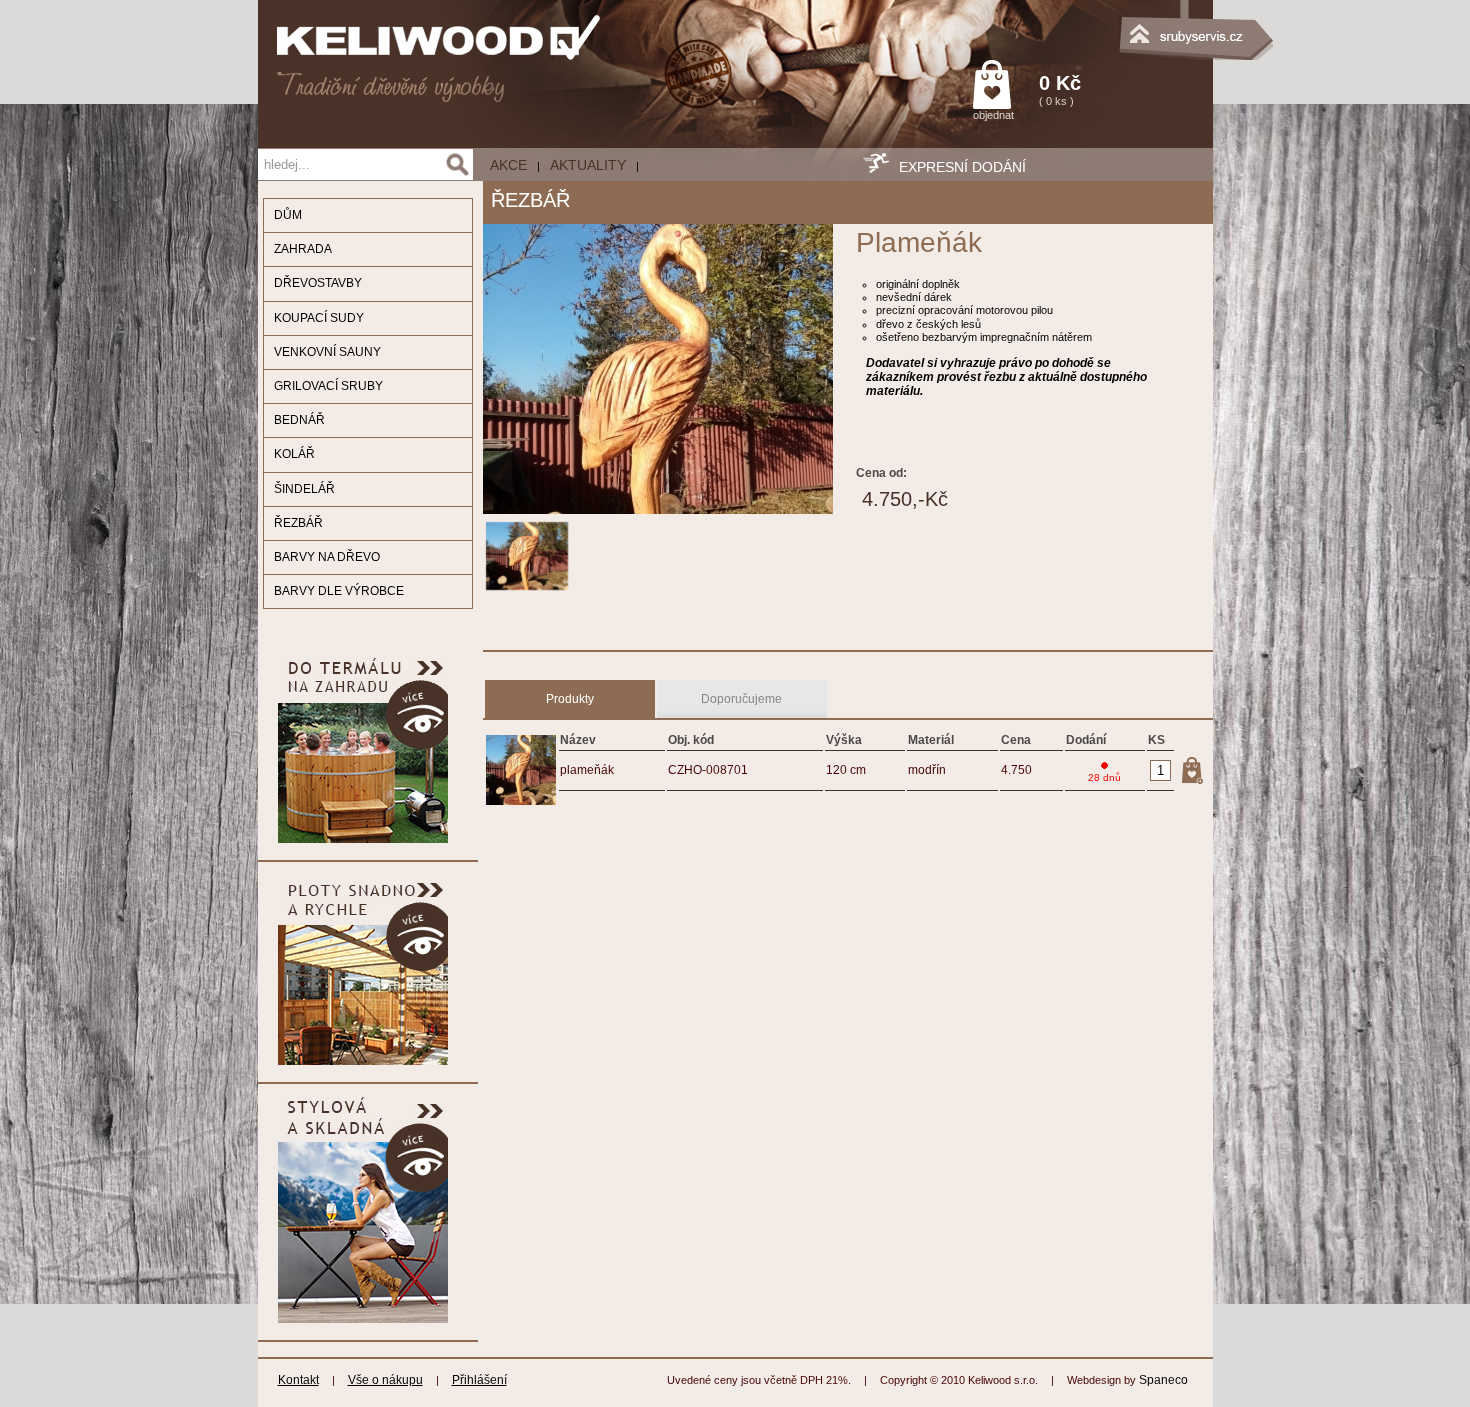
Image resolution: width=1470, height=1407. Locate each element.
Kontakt (298, 1380)
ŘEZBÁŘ (298, 523)
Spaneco (1163, 1380)
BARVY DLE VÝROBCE (339, 591)
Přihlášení (479, 1380)
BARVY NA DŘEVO (327, 557)
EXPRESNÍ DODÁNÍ (962, 167)
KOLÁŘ (294, 454)
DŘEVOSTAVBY (318, 283)
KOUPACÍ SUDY (319, 318)
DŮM (288, 215)
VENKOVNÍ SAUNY (327, 352)
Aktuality (588, 165)
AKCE (508, 165)
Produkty (570, 699)
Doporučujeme (741, 699)
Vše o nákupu (385, 1380)
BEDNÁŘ (299, 420)
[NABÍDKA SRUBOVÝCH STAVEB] (1113, 25)
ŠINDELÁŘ (304, 489)
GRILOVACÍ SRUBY (328, 386)
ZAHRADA (303, 249)
